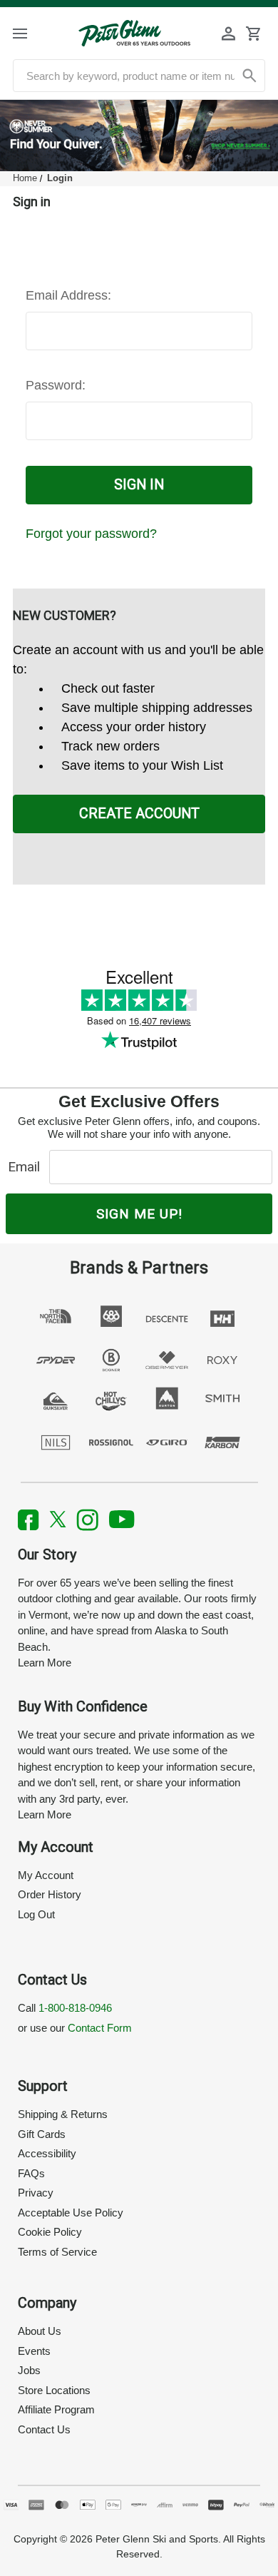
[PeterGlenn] (134, 33)
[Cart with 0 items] (253, 34)
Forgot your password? (91, 534)
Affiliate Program (56, 2409)
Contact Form (100, 2028)
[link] (139, 136)
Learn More (45, 1663)
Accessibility (47, 2153)
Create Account (139, 814)
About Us (40, 2331)
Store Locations (54, 2390)
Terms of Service (57, 2252)
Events (34, 2351)
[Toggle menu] (32, 33)
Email (27, 1167)
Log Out (36, 1914)
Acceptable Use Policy (71, 2213)
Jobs (29, 2370)
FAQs (31, 2173)
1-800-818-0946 (75, 2008)
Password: (56, 385)
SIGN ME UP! (139, 1214)
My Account (46, 1875)
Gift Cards (42, 2134)
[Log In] (229, 34)
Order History (50, 1894)
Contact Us (44, 2429)
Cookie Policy (50, 2232)
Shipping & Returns (63, 2114)
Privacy (36, 2193)
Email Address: (68, 295)
